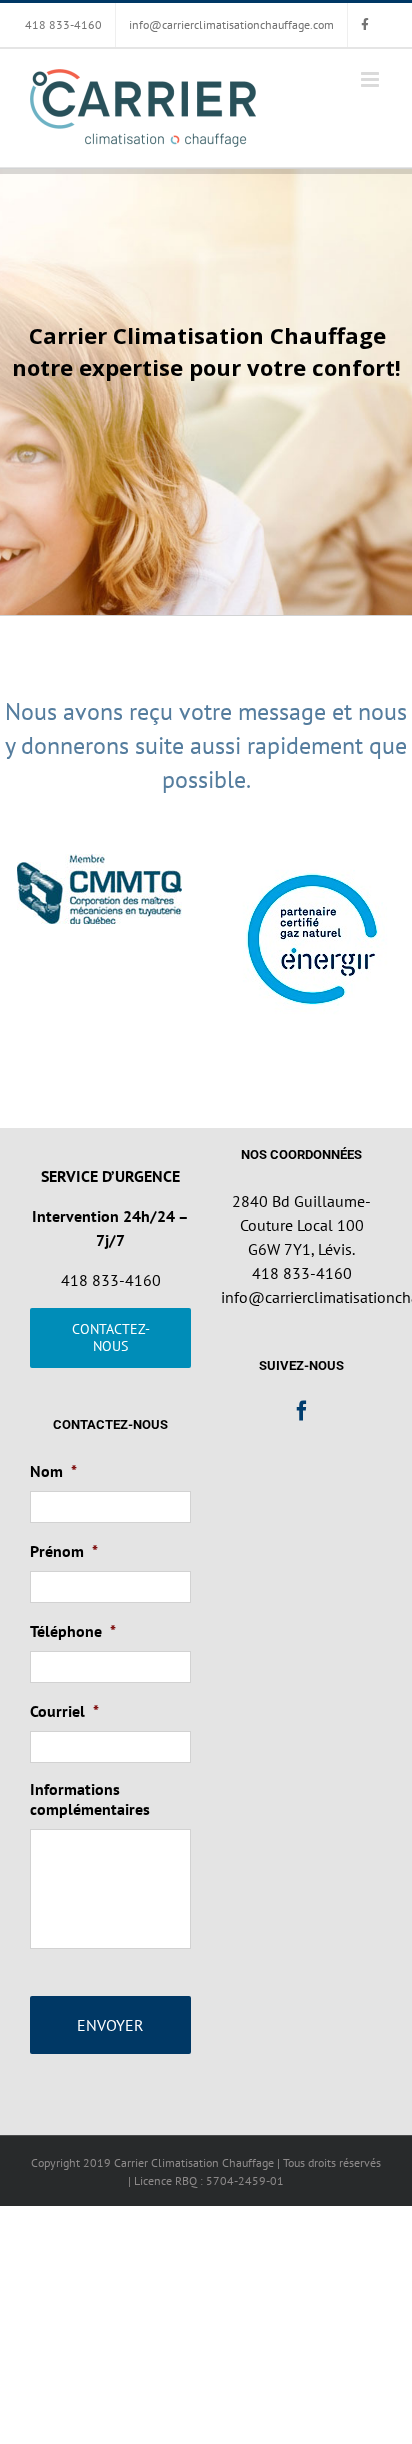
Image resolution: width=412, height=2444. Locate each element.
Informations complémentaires (90, 1799)
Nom (53, 1471)
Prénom (64, 1551)
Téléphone (73, 1631)
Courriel (64, 1711)
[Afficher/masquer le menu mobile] (371, 79)
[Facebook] (302, 1411)
